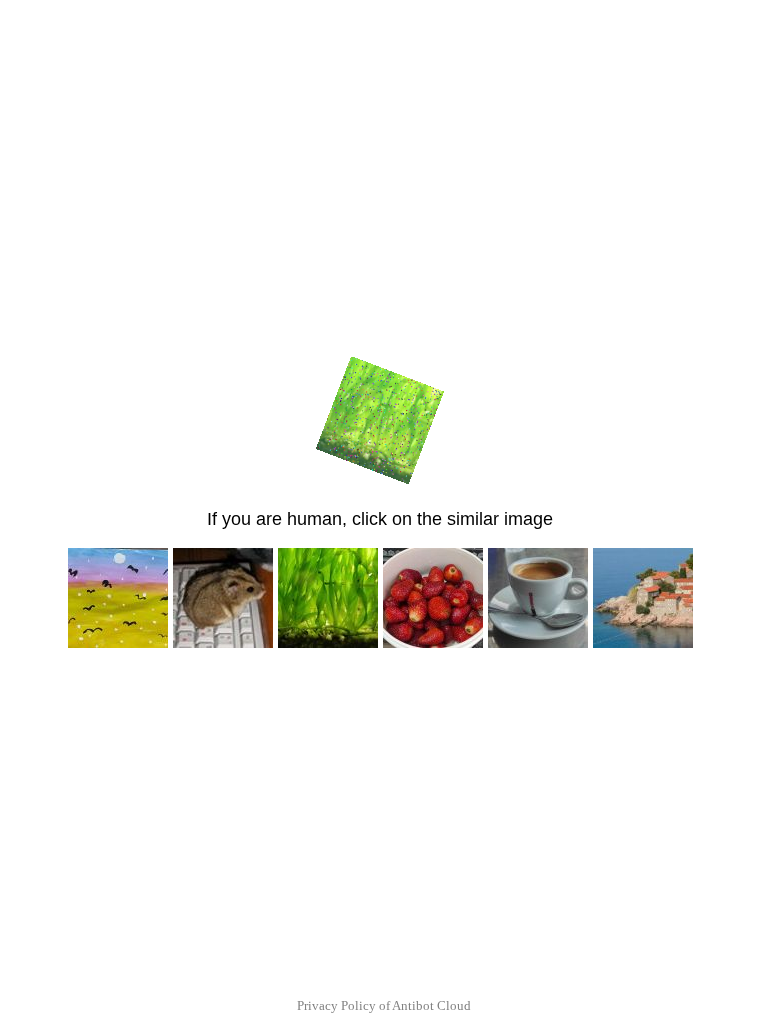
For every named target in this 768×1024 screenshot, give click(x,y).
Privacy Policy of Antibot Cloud (384, 1005)
